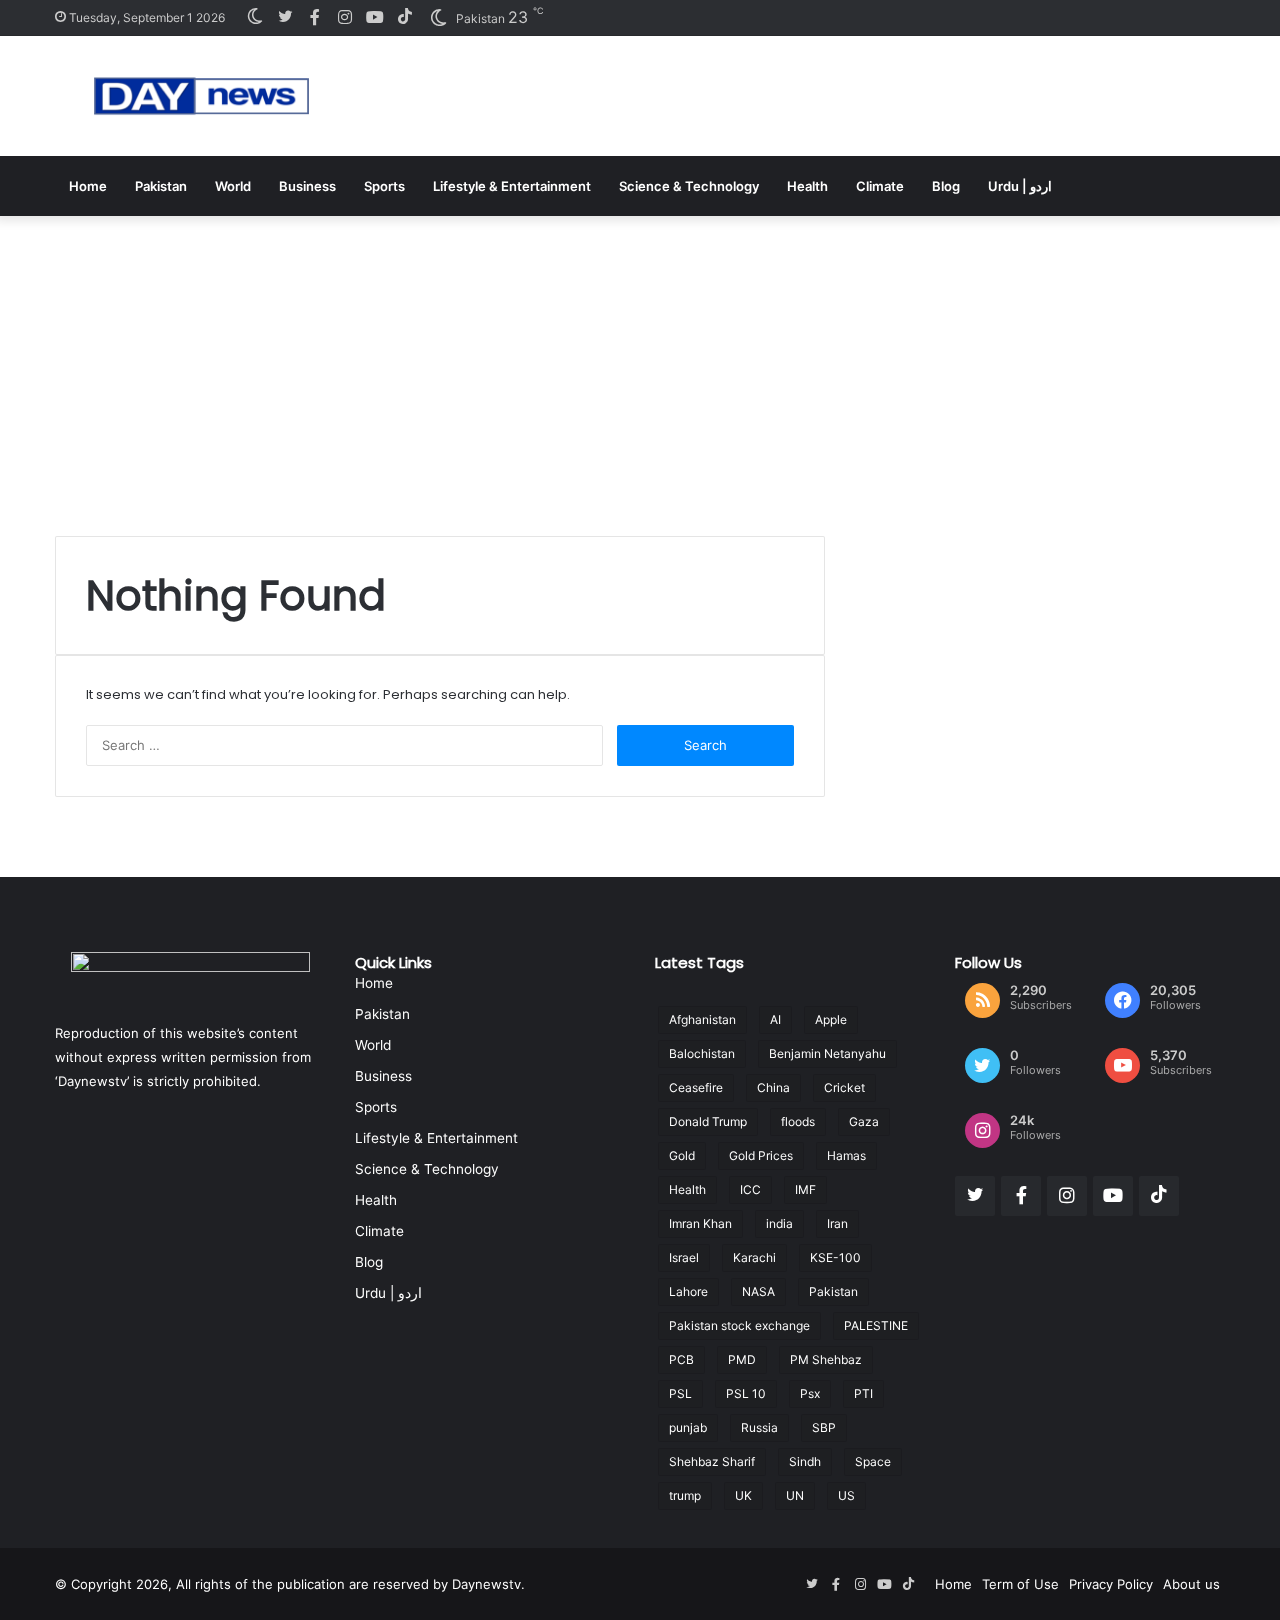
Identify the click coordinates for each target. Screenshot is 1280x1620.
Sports (384, 186)
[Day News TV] (201, 96)
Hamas (846, 1155)
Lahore (688, 1291)
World (233, 186)
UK (743, 1495)
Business (307, 186)
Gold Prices (761, 1155)
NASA (758, 1291)
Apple (831, 1019)
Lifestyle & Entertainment (512, 186)
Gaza (864, 1121)
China (773, 1087)
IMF (805, 1189)
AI (775, 1019)
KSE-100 (835, 1257)
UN (795, 1495)
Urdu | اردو (1020, 186)
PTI (863, 1393)
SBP (824, 1427)
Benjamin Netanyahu (827, 1053)
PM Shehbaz (826, 1359)
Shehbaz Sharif (712, 1461)
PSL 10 (746, 1393)
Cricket (844, 1087)
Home (88, 186)
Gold (682, 1155)
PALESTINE (876, 1325)
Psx (810, 1393)
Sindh (805, 1461)
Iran (837, 1223)
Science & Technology (689, 186)
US (846, 1495)
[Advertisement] (640, 366)
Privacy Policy (1111, 1584)
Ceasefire (696, 1087)
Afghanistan (702, 1019)
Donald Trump (708, 1121)
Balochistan (702, 1053)
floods (798, 1121)
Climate (880, 186)
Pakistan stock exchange (739, 1325)
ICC (750, 1189)
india (779, 1223)
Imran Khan (700, 1223)
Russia (759, 1427)
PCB (681, 1359)
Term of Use (1020, 1584)
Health (807, 186)
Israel (684, 1257)
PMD (742, 1359)
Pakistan (161, 186)
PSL (680, 1393)
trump (685, 1495)
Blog (946, 186)
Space (873, 1461)
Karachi (754, 1257)
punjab (688, 1427)
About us (1191, 1584)
